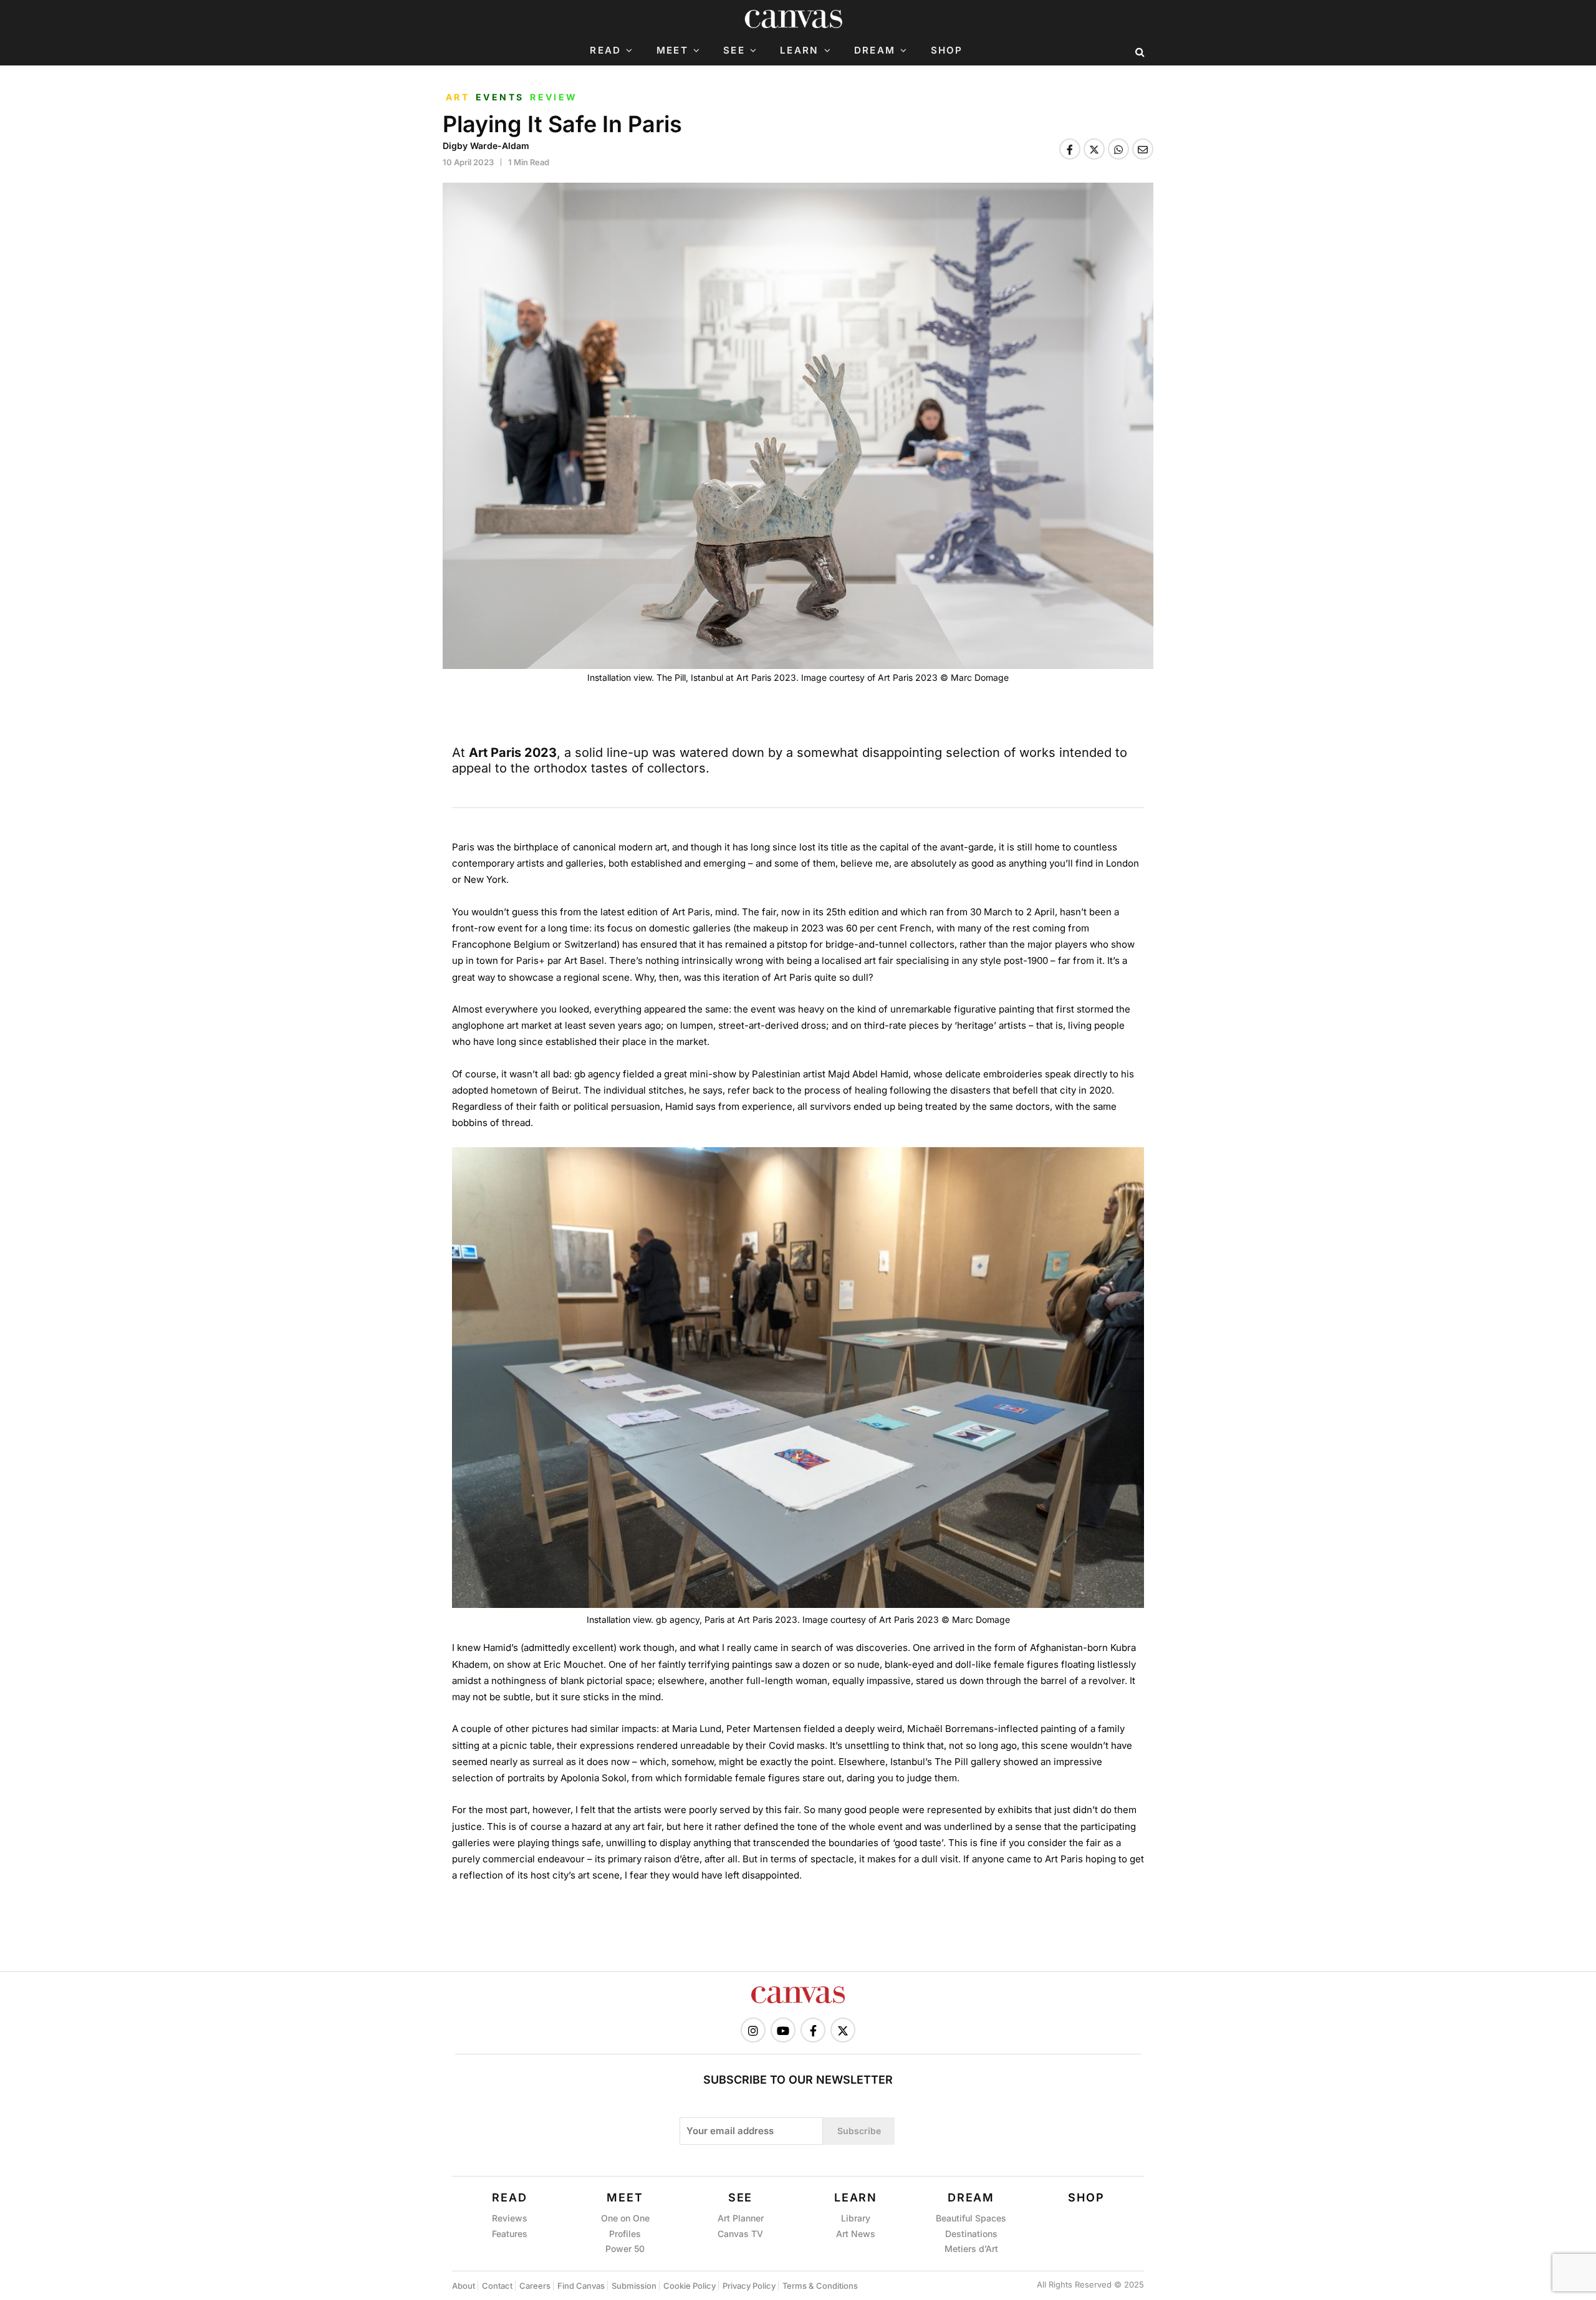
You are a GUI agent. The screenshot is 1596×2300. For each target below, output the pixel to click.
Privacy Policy (749, 2286)
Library (856, 2218)
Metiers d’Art (971, 2249)
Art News (856, 2234)
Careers (535, 2286)
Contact (497, 2286)
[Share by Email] (1143, 149)
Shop (947, 51)
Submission (634, 2286)
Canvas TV (740, 2234)
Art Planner (741, 2218)
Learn (799, 51)
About (464, 2286)
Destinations (971, 2234)
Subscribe (859, 2131)
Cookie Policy (690, 2286)
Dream (875, 51)
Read (605, 51)
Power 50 (625, 2249)
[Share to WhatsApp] (1118, 149)
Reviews (510, 2218)
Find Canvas (581, 2286)
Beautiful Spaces (971, 2218)
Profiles (625, 2234)
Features (510, 2234)
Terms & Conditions (820, 2286)
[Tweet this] (1094, 149)
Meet (672, 51)
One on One (625, 2218)
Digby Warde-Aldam (486, 146)
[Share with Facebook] (1070, 149)
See (734, 51)
